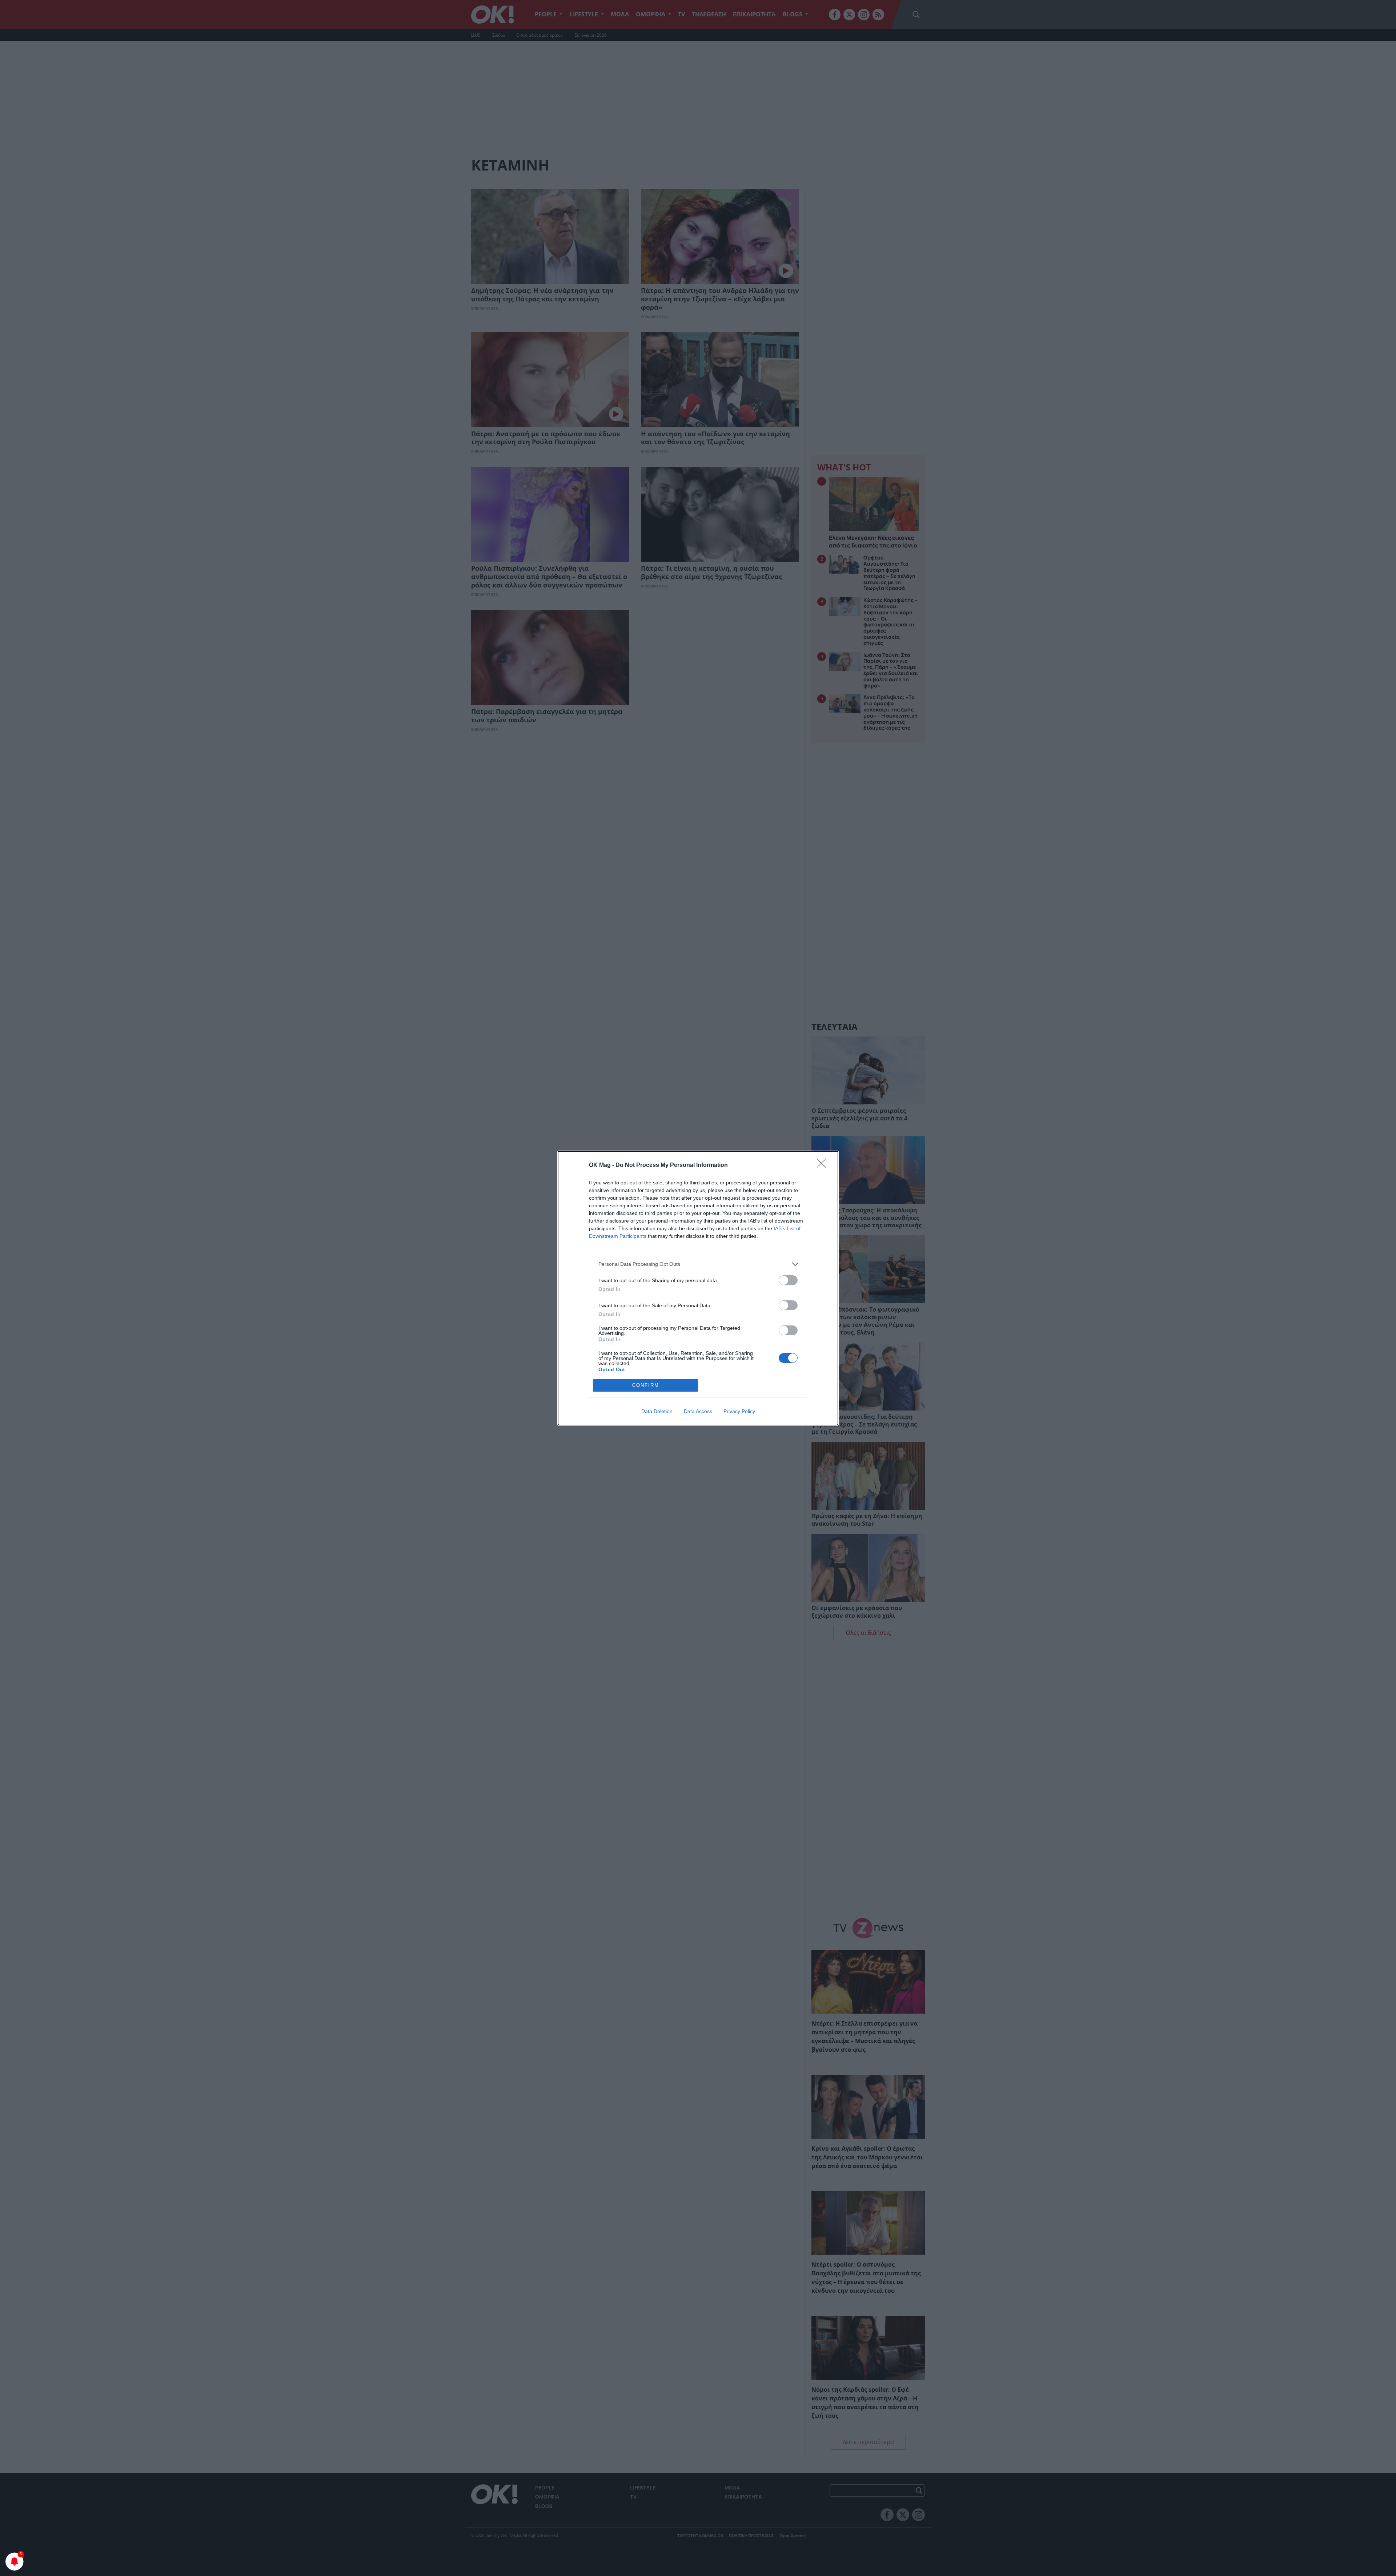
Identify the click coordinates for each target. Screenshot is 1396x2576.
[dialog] (698, 1288)
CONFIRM (646, 1385)
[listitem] (698, 1264)
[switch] (788, 1280)
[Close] (824, 1165)
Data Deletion (657, 1411)
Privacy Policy (739, 1411)
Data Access (698, 1411)
